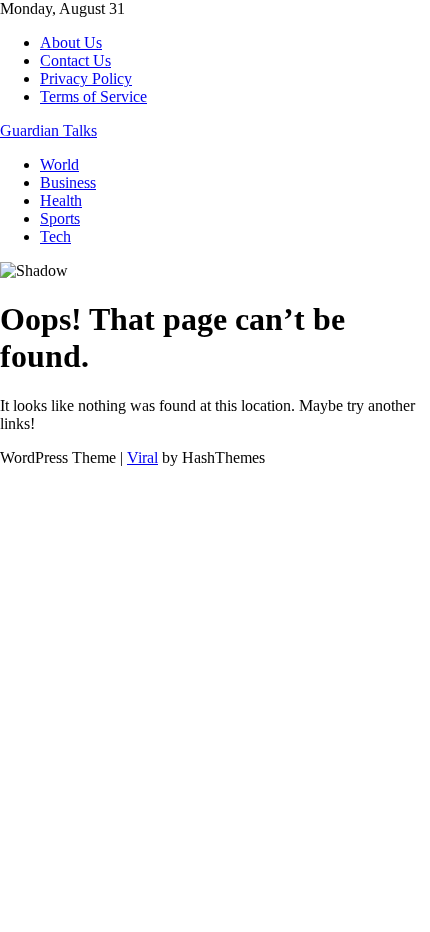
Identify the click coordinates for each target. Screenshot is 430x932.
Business (68, 182)
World (59, 164)
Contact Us (75, 60)
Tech (55, 236)
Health (61, 200)
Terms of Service (93, 96)
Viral (142, 457)
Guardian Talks (48, 130)
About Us (71, 42)
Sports (60, 218)
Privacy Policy (86, 78)
